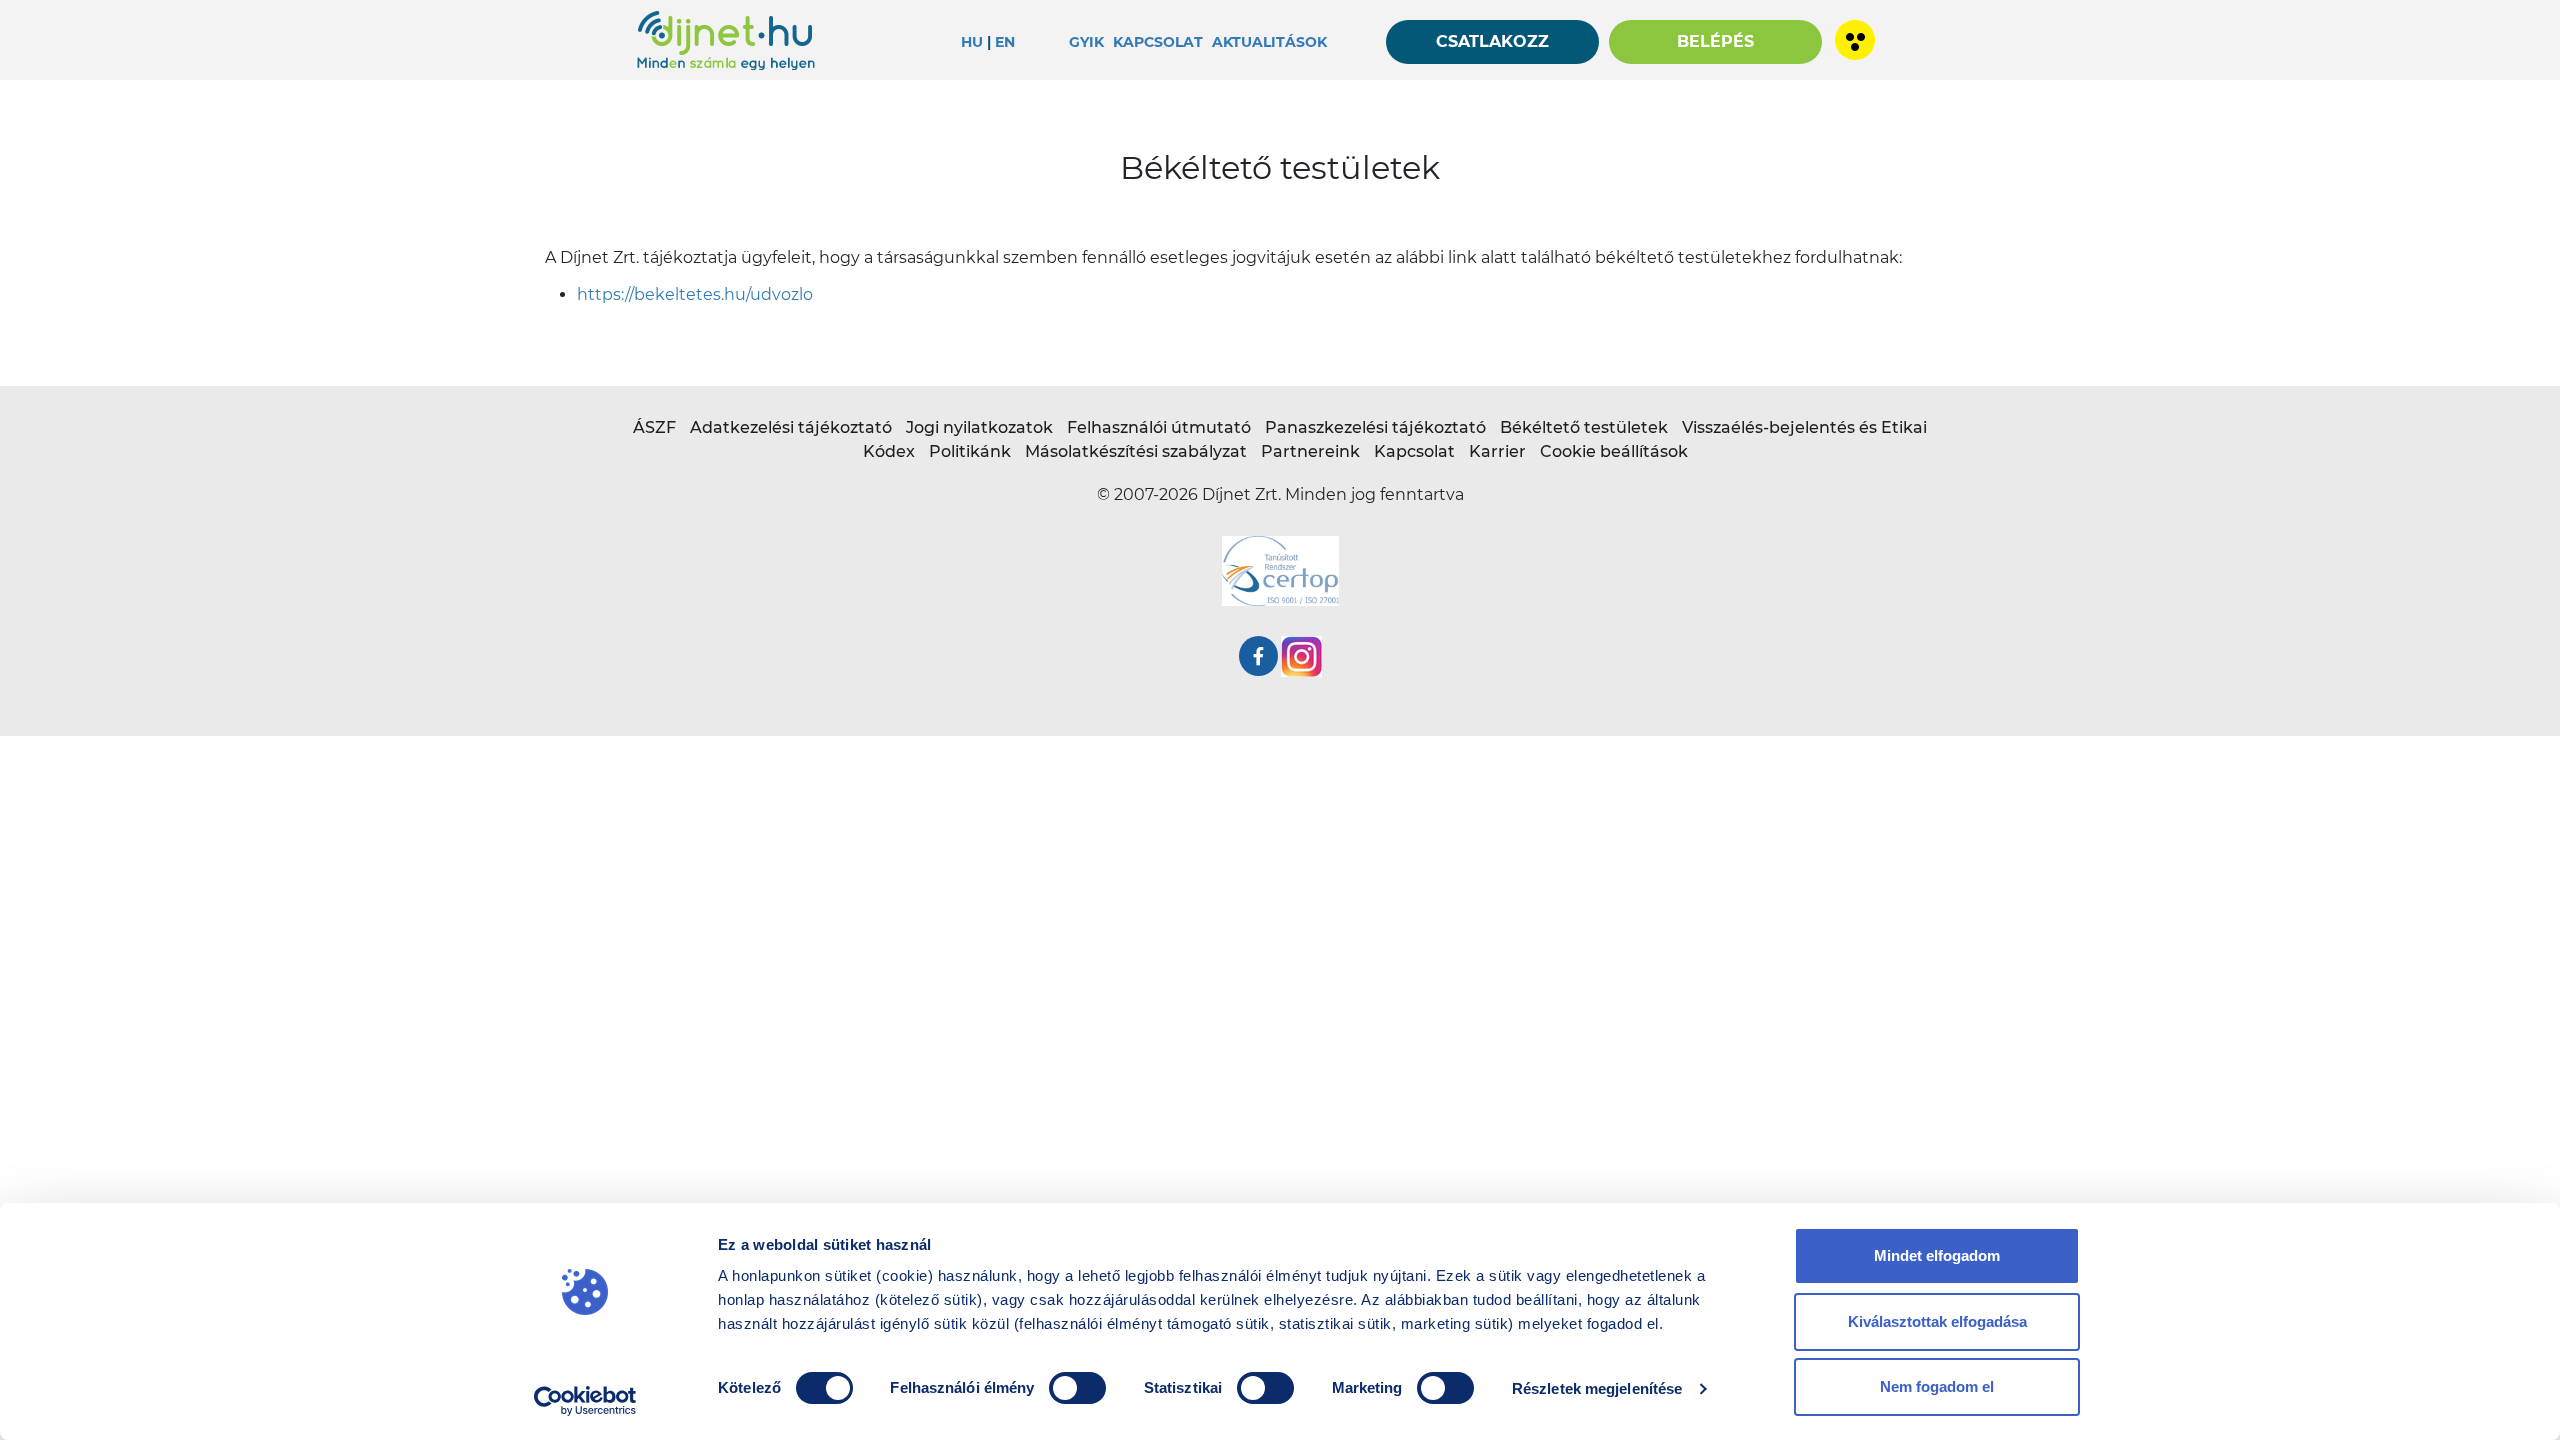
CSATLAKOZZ (1492, 41)
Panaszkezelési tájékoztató (1375, 427)
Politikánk (970, 451)
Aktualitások (1269, 42)
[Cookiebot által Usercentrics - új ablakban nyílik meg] (585, 1401)
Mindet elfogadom (1937, 1255)
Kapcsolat (1158, 42)
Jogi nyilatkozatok (979, 427)
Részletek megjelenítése (1597, 1388)
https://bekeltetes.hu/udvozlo (695, 294)
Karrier (1497, 451)
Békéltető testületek (1584, 427)
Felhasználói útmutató (1159, 427)
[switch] (1077, 1388)
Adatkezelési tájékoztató (791, 427)
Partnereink (1310, 451)
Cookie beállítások (1614, 451)
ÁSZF (654, 427)
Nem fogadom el (1937, 1386)
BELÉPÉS (1715, 41)
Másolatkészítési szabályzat (1136, 451)
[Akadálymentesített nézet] (1850, 33)
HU (972, 42)
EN (1005, 42)
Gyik (1086, 42)
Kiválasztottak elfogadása (1937, 1321)
